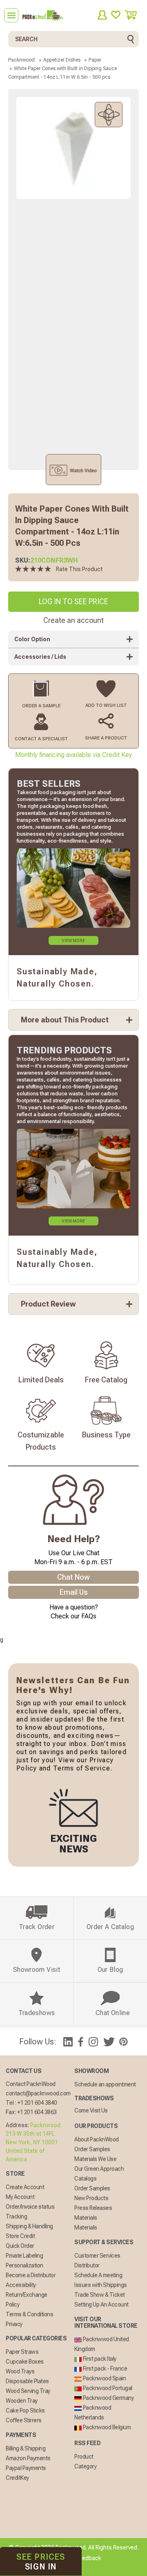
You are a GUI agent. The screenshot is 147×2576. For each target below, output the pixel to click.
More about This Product (65, 1020)
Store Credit (20, 2236)
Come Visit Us (91, 2110)
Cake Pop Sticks (25, 2410)
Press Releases (93, 2208)
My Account (20, 2197)
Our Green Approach (99, 2169)
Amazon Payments (28, 2458)
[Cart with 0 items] (134, 15)
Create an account (73, 620)
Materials (86, 2218)
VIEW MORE (73, 941)
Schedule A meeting (98, 2275)
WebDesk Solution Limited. (91, 2568)
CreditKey (17, 2478)
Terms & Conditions (29, 2314)
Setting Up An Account (101, 2304)
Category (85, 2466)
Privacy (14, 2324)
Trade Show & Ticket (100, 2295)
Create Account (25, 2187)
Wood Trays (20, 2371)
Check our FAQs (73, 1616)
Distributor (87, 2265)
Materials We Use (95, 2159)
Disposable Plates (27, 2381)
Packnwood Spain (104, 2378)
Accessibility (21, 2285)
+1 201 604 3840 (37, 2103)
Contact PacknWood (31, 2084)
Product (84, 2457)
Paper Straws (22, 2352)
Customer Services (97, 2256)
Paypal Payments (26, 2468)
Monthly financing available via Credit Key (73, 755)
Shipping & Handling (29, 2226)
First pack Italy (99, 2359)
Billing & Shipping (26, 2448)
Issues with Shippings (101, 2285)
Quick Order (20, 2246)
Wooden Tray (22, 2401)
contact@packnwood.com (38, 2093)
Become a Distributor (31, 2275)
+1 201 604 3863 (37, 2112)
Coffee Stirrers (24, 2420)
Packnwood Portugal (107, 2388)
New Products (91, 2198)
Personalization (24, 2265)
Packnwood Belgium (106, 2427)
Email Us (74, 1592)
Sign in (41, 2562)
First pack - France (104, 2369)
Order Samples (92, 2149)
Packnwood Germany (108, 2398)
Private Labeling (24, 2256)
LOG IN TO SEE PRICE (73, 602)
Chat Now (73, 1577)
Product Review (48, 1304)
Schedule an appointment (105, 2084)
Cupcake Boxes (25, 2362)
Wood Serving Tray (28, 2391)
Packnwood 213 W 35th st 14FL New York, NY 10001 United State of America (33, 2142)
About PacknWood (97, 2139)
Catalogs (85, 2179)
